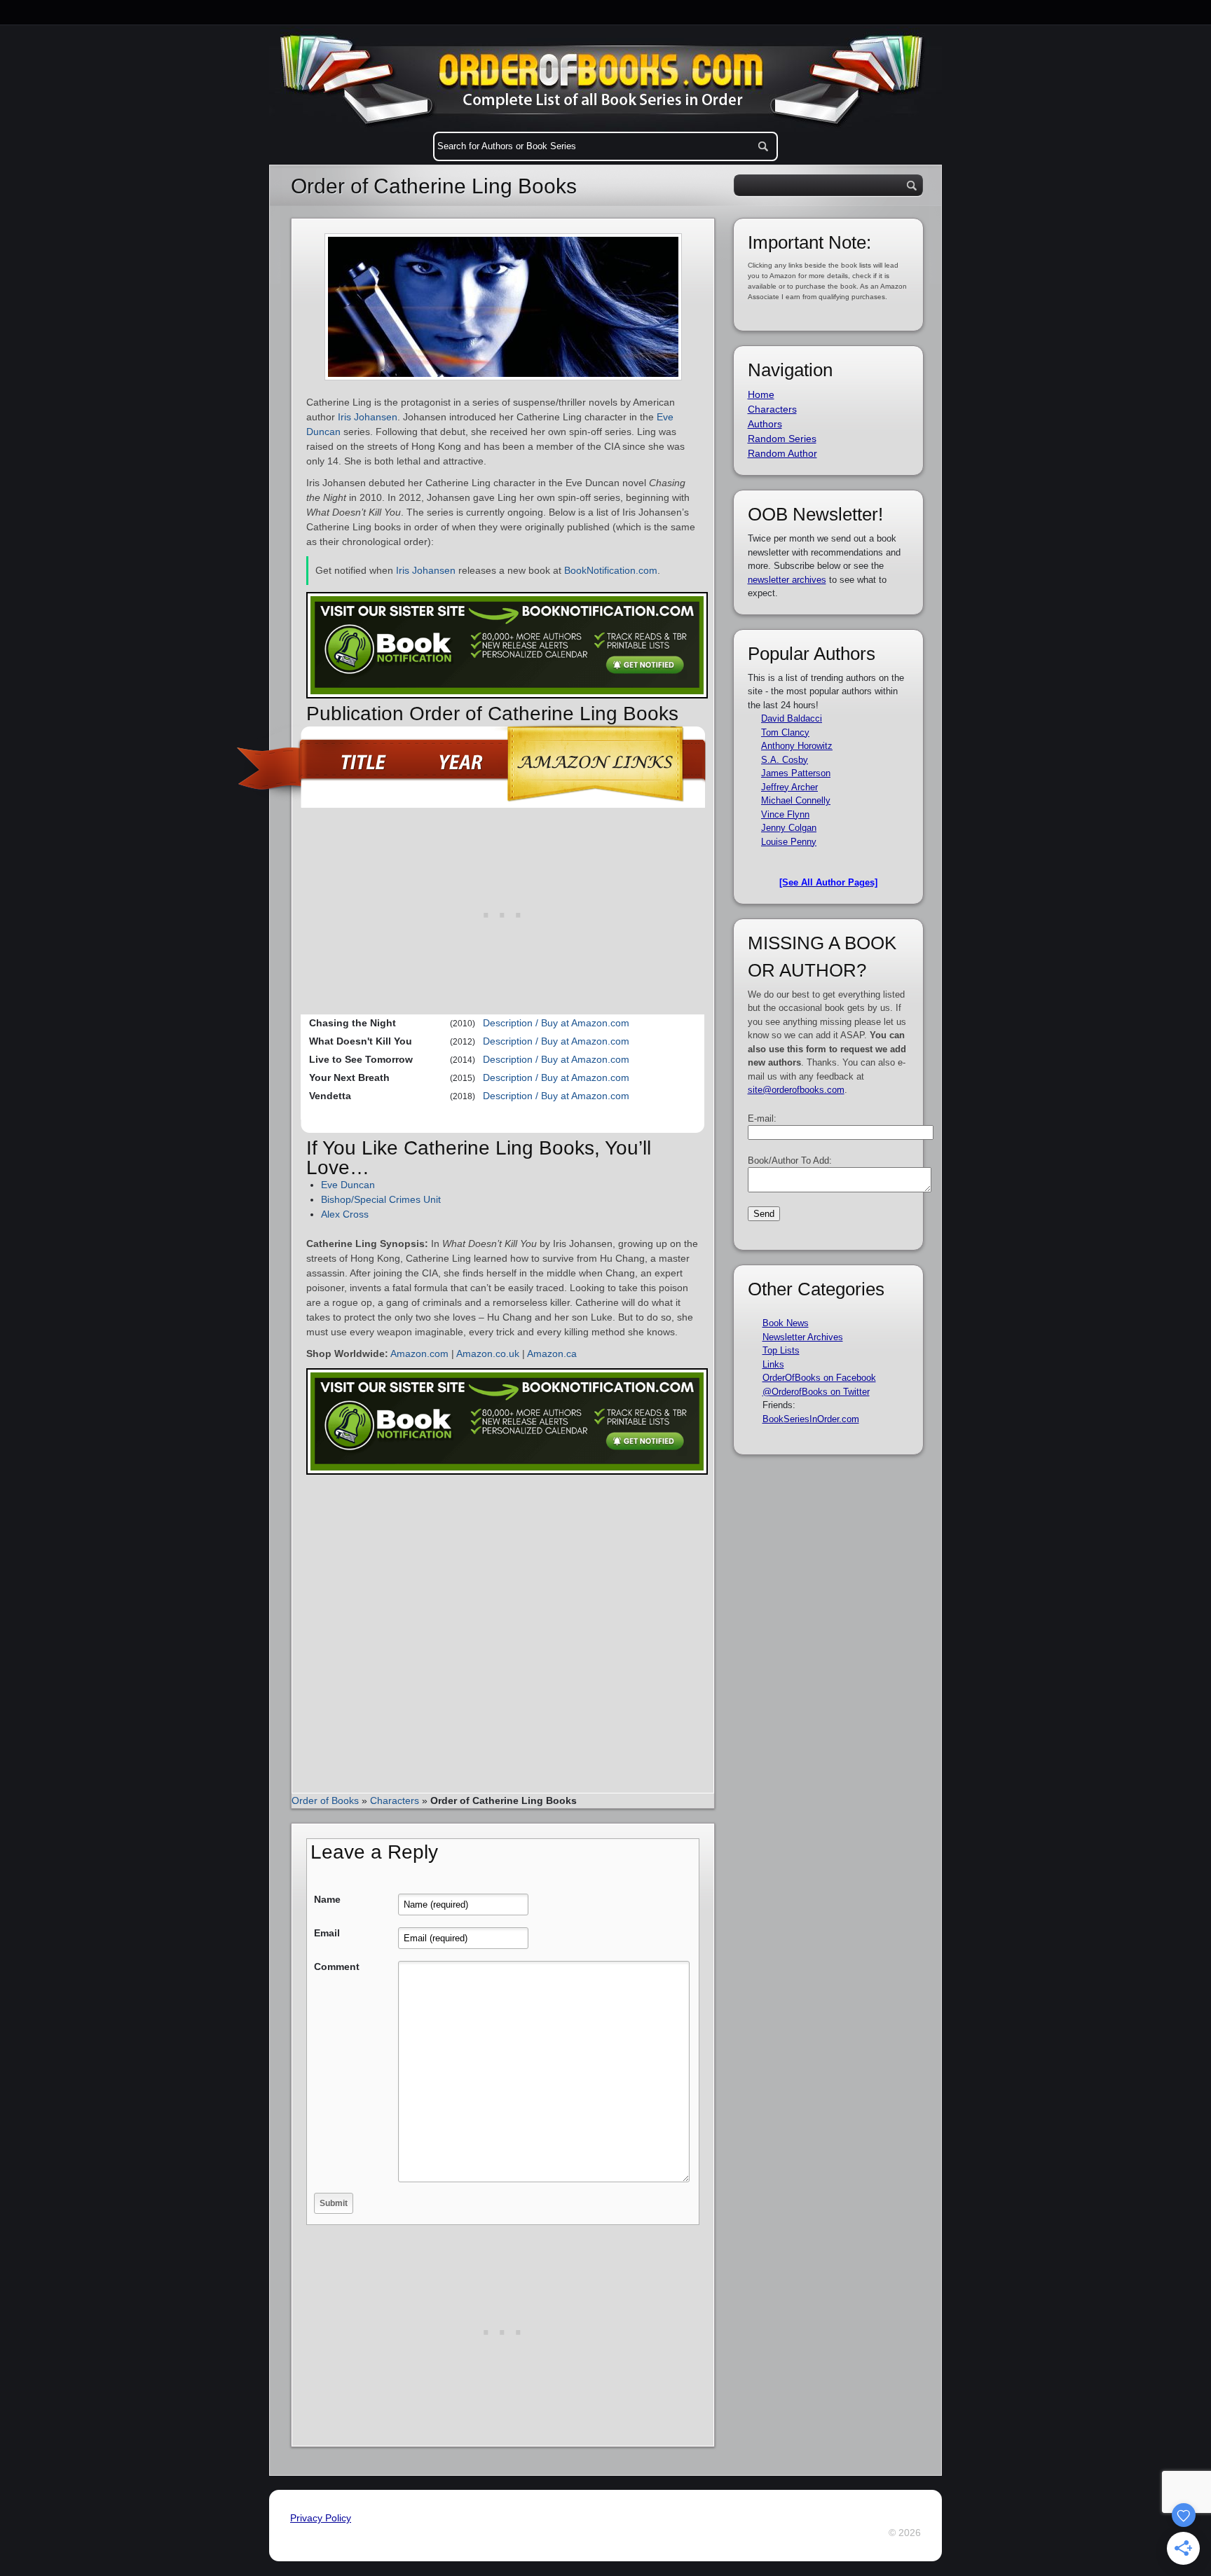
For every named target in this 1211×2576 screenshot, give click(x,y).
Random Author (782, 453)
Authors (765, 424)
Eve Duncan (348, 1185)
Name (327, 1899)
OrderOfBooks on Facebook (819, 1378)
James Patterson (796, 773)
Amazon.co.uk (488, 1354)
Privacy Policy (321, 2518)
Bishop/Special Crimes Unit (381, 1199)
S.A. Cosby (785, 760)
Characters (395, 1800)
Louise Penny (789, 842)
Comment (337, 1967)
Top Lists (781, 1350)
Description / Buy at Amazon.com (556, 1023)
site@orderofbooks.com (796, 1090)
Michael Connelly (796, 800)
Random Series (782, 439)
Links (773, 1364)
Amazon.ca (552, 1354)
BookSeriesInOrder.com (811, 1419)
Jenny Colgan (789, 828)
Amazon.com (419, 1354)
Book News (786, 1323)
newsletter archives (787, 580)
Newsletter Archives (803, 1337)
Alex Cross (345, 1214)
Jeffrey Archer (789, 787)
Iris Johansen (368, 417)
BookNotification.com (611, 570)
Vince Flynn (785, 814)
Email (327, 1933)
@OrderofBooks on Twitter (816, 1392)
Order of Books (325, 1800)
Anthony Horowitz (797, 746)
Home (761, 394)
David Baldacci (792, 718)
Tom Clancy (785, 732)
